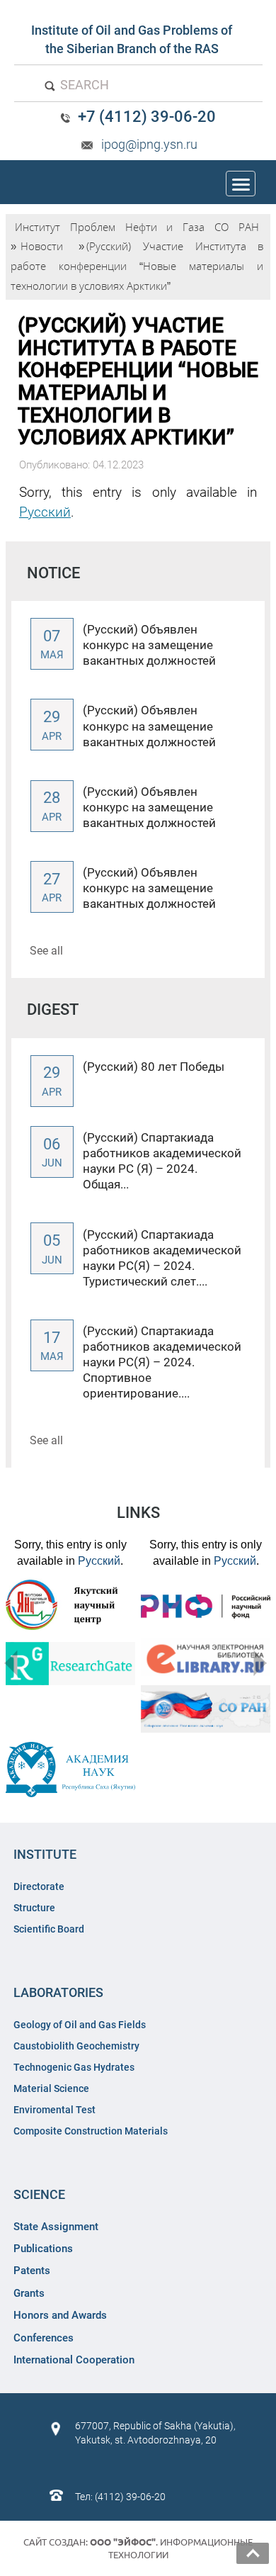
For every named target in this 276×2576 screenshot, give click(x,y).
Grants (29, 2293)
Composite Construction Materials (91, 2131)
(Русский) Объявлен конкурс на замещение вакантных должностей (149, 645)
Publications (43, 2249)
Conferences (44, 2338)
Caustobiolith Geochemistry (76, 2046)
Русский (45, 512)
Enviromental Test (54, 2110)
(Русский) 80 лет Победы (154, 1067)
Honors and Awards (60, 2315)
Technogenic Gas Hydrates (74, 2067)
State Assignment (56, 2227)
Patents (32, 2271)
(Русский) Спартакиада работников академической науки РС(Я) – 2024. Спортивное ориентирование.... (162, 1362)
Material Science (51, 2088)
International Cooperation (74, 2360)
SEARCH (83, 85)
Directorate (39, 1886)
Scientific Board (50, 1929)
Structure (34, 1908)
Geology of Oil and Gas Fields (80, 2025)
